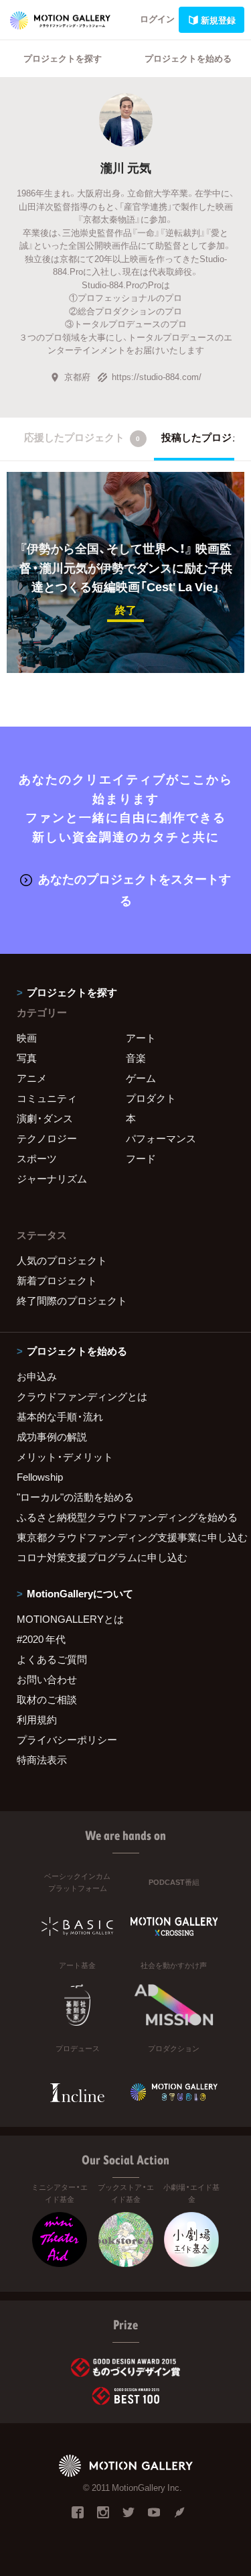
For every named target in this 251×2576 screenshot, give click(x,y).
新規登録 (218, 20)
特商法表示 (42, 1760)
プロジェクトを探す (63, 58)
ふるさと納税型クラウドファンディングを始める (125, 1517)
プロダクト (151, 1098)
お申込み (37, 1376)
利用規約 (37, 1719)
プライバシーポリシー (67, 1739)
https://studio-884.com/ (157, 376)
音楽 (136, 1058)
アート (141, 1038)
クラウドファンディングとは (82, 1396)
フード (141, 1158)
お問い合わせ (47, 1679)
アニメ (32, 1078)
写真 (27, 1058)
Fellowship (40, 1477)
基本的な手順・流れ (60, 1416)
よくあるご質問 (52, 1659)
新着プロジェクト (57, 1280)
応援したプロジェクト (82, 437)
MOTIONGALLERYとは (70, 1619)
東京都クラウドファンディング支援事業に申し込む (125, 1537)
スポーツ (37, 1158)
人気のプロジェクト (62, 1260)
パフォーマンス (161, 1138)
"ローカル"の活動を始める (75, 1497)
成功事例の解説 (52, 1436)
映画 (27, 1038)
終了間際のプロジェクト (72, 1300)
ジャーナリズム (52, 1178)
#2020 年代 (41, 1639)
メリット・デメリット (65, 1457)
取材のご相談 (47, 1699)
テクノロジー (47, 1138)
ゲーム (141, 1078)
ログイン (157, 18)
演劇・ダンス (45, 1118)
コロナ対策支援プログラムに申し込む (102, 1557)
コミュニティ (47, 1098)
